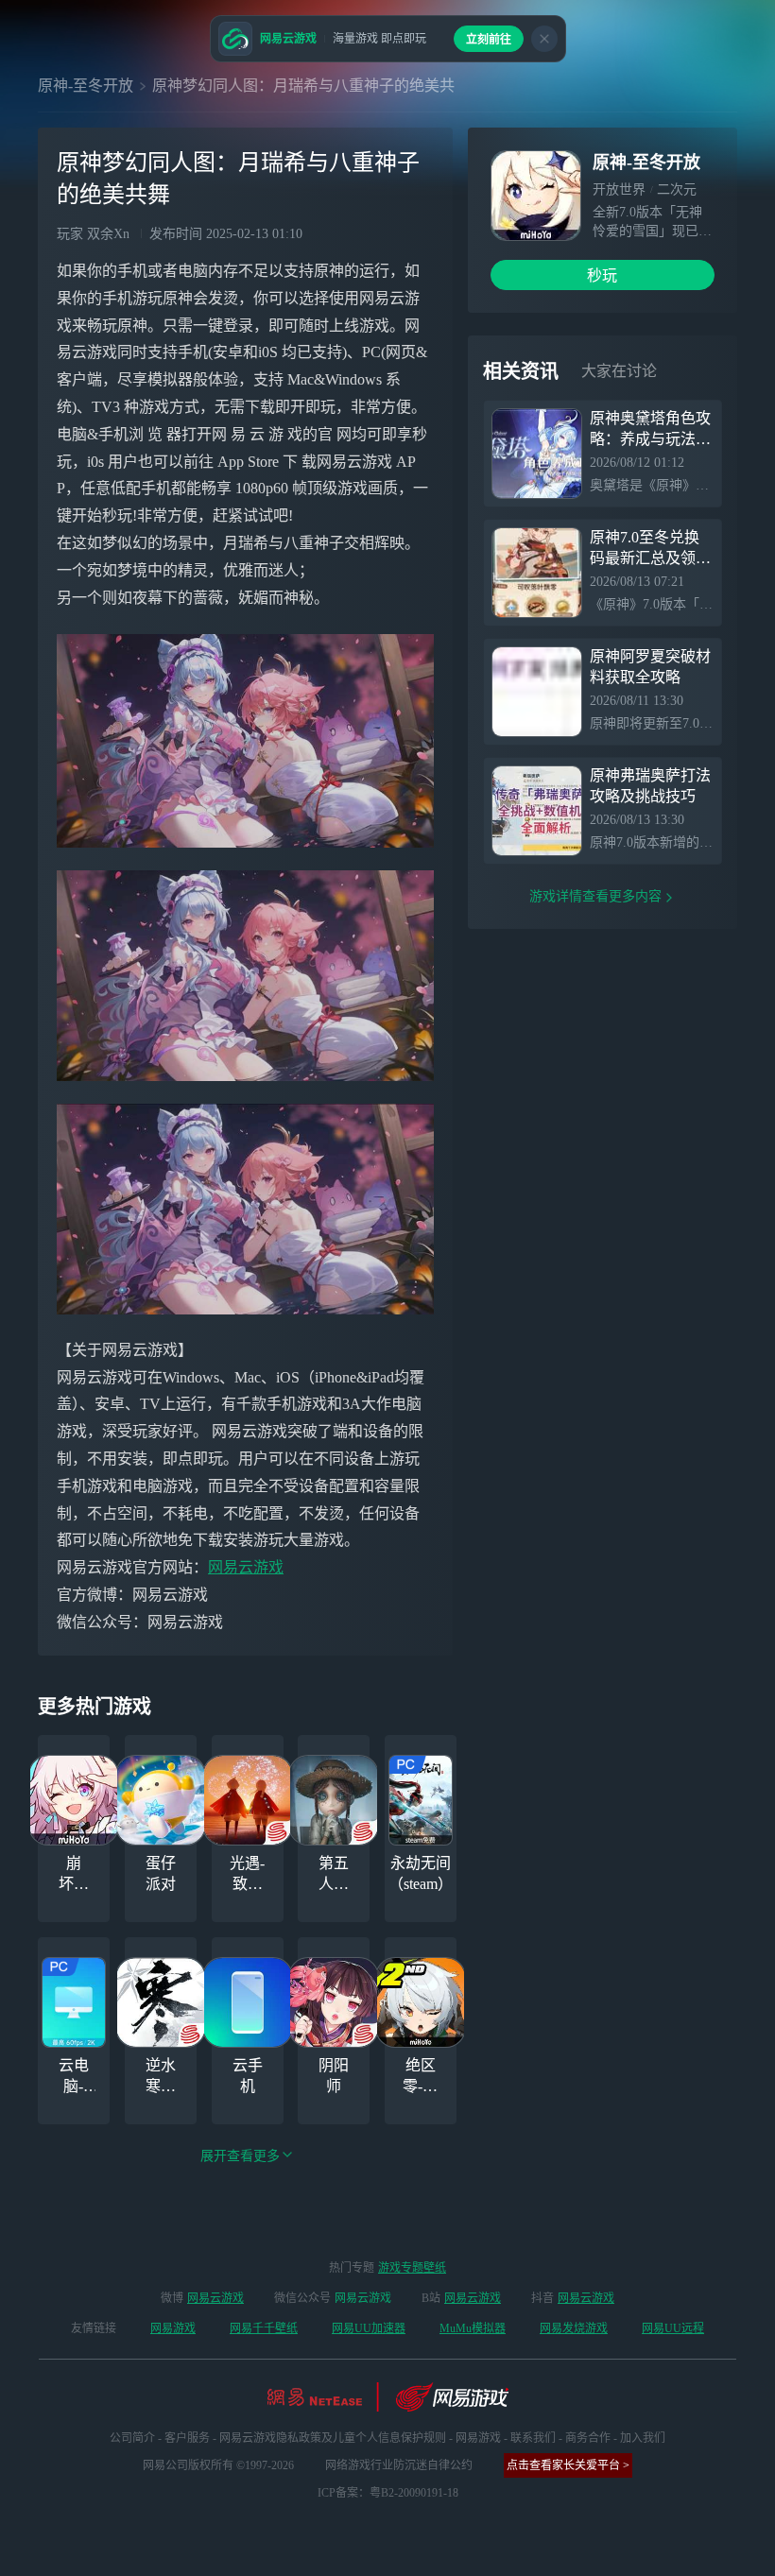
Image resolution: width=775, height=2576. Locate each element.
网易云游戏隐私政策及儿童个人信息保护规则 (333, 2438)
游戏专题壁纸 (412, 2268)
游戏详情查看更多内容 (595, 896)
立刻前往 (489, 40)
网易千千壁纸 (264, 2328)
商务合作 (588, 2438)
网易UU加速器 (369, 2328)
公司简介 (132, 2438)
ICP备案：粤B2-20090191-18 (388, 2493)
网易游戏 (173, 2328)
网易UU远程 (673, 2328)
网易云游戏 (246, 1567)
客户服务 (187, 2438)
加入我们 (643, 2438)
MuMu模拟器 (473, 2328)
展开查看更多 (240, 2156)
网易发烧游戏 (574, 2328)
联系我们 (533, 2438)
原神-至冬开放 (86, 86)
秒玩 (602, 275)
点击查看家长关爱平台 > (568, 2465)
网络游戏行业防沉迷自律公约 (399, 2465)
